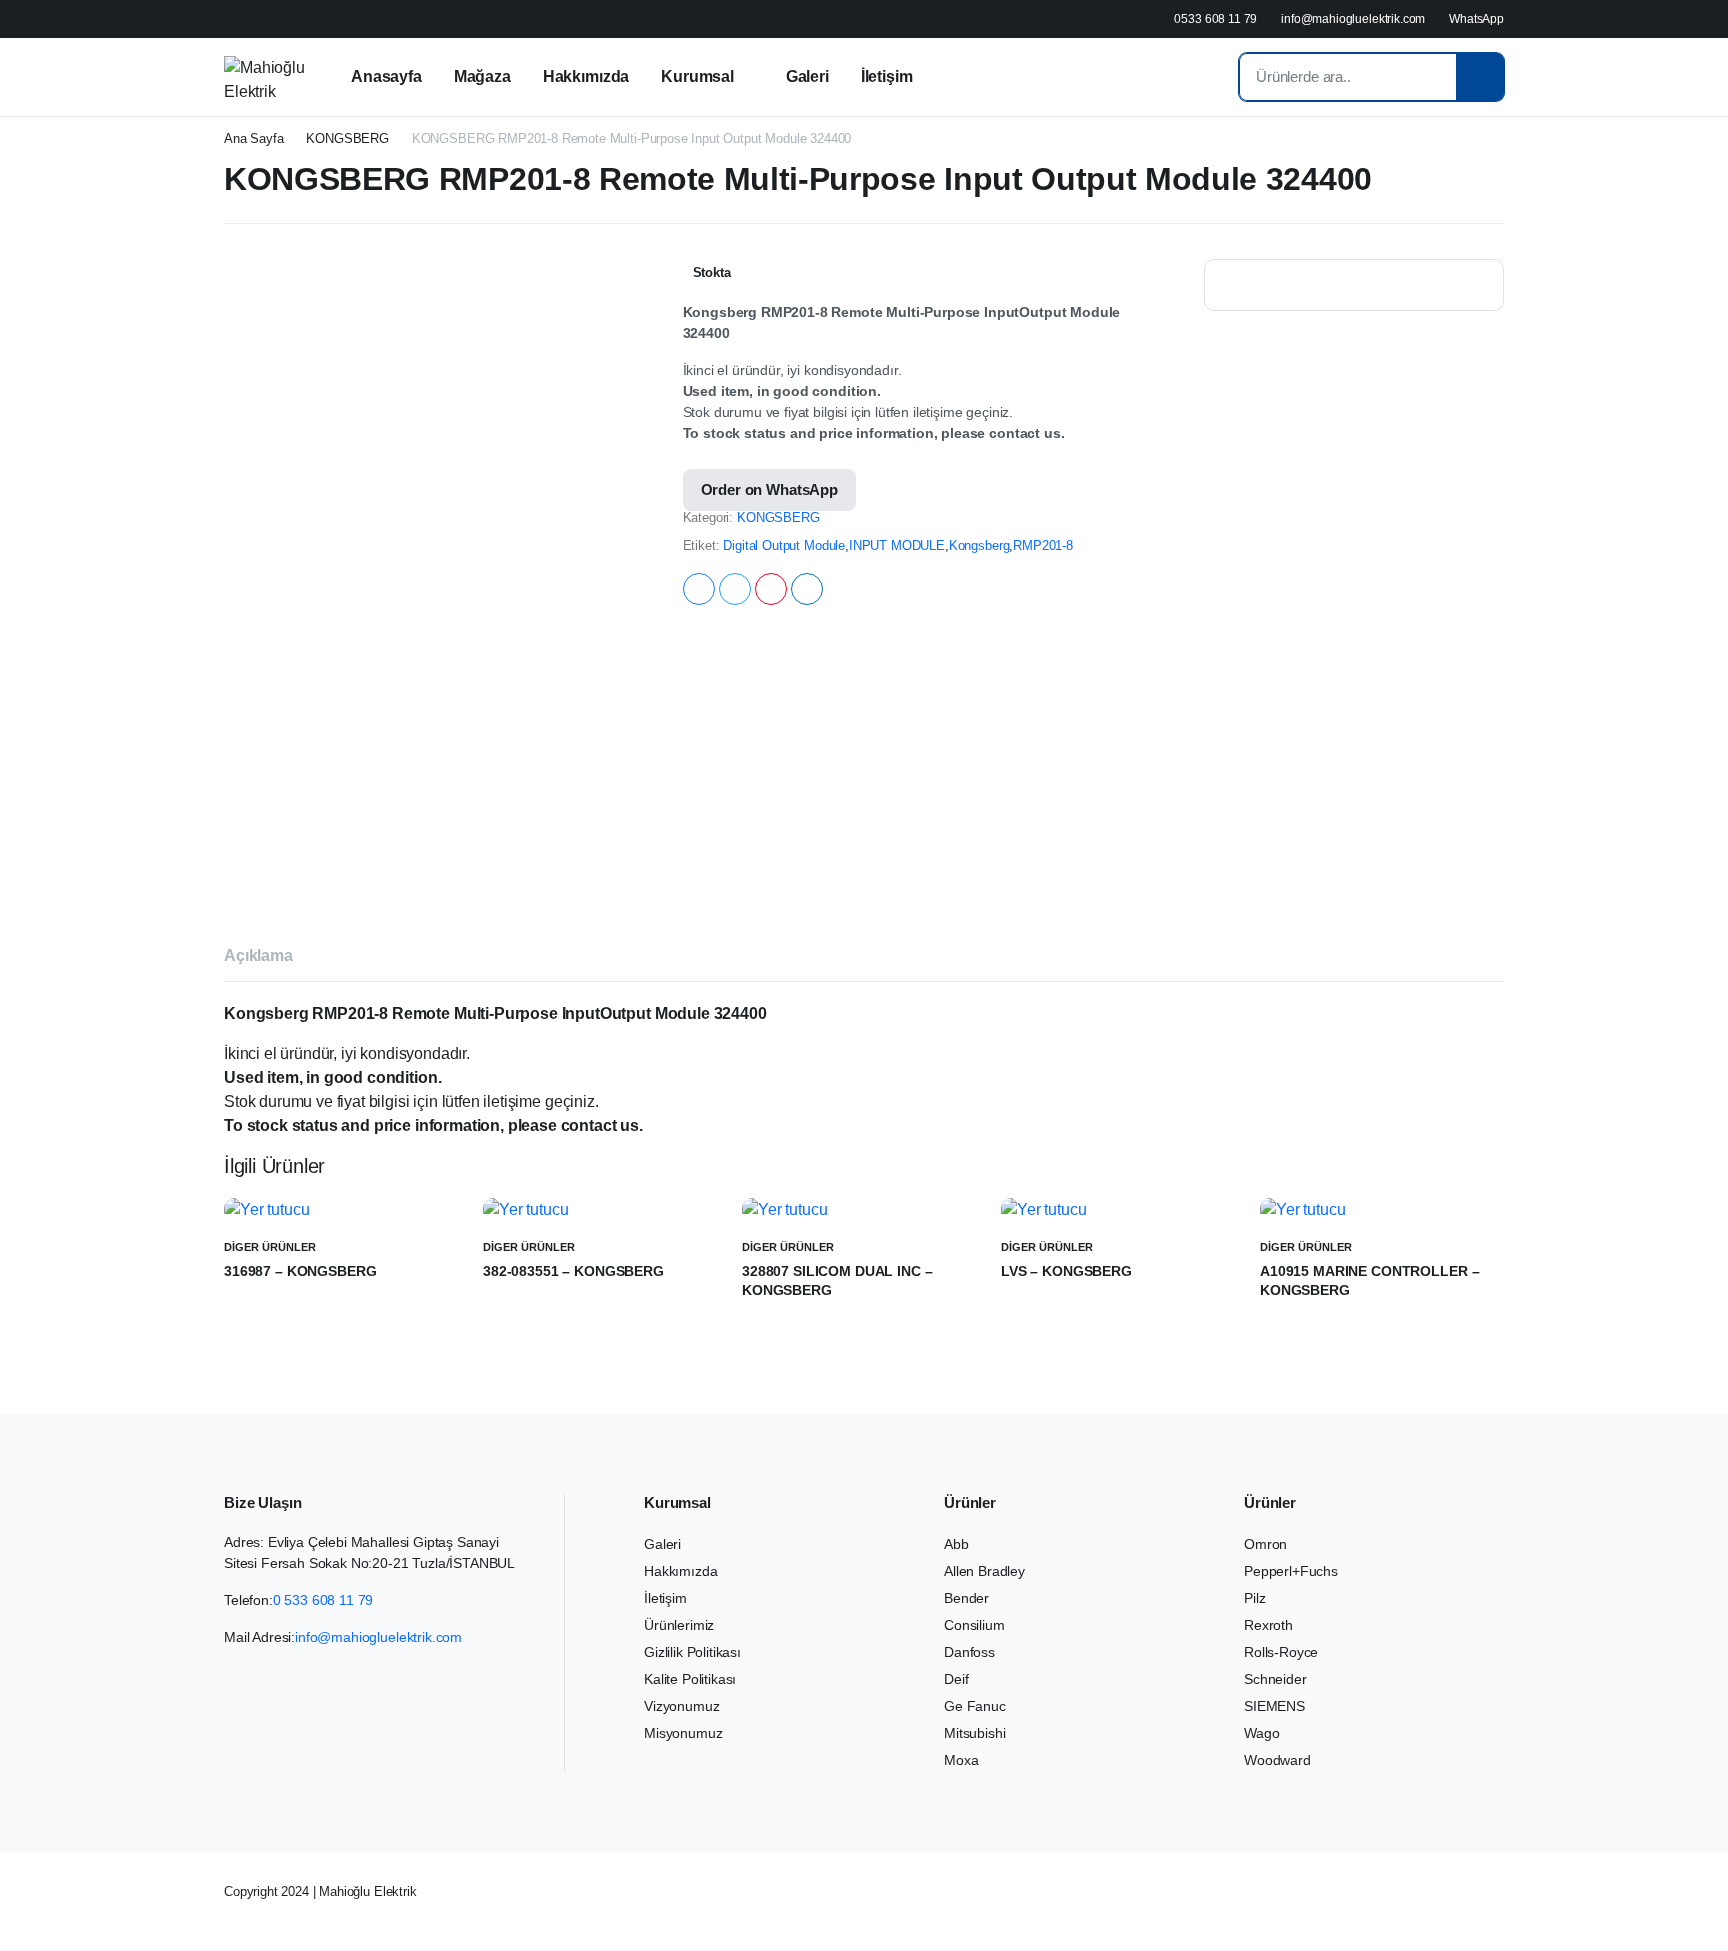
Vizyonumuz (681, 1706)
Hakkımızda (586, 76)
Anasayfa (386, 76)
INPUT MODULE (897, 545)
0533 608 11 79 (1215, 19)
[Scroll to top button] (1683, 1906)
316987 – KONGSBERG (300, 1271)
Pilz (1254, 1598)
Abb (956, 1544)
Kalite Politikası (690, 1679)
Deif (956, 1679)
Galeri (807, 76)
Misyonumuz (683, 1733)
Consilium (974, 1625)
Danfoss (969, 1652)
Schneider (1275, 1679)
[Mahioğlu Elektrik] (264, 77)
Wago (1261, 1733)
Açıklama (258, 955)
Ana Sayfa (254, 138)
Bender (966, 1598)
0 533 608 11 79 (323, 1600)
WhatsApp (1476, 19)
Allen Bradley (984, 1571)
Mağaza (482, 76)
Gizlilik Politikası (692, 1652)
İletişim (887, 76)
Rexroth (1268, 1625)
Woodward (1277, 1760)
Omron (1265, 1544)
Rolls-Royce (1281, 1652)
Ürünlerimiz (679, 1625)
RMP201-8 (1043, 545)
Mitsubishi (974, 1733)
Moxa (961, 1760)
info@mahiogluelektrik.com (1353, 19)
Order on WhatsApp (769, 489)
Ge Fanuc (975, 1706)
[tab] (258, 959)
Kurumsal (697, 76)
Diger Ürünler (270, 1247)
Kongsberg (979, 545)
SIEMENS (1274, 1706)
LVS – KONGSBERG (1066, 1271)
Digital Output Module (784, 545)
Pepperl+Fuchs (1291, 1571)
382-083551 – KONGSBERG (573, 1271)
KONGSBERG (347, 138)
